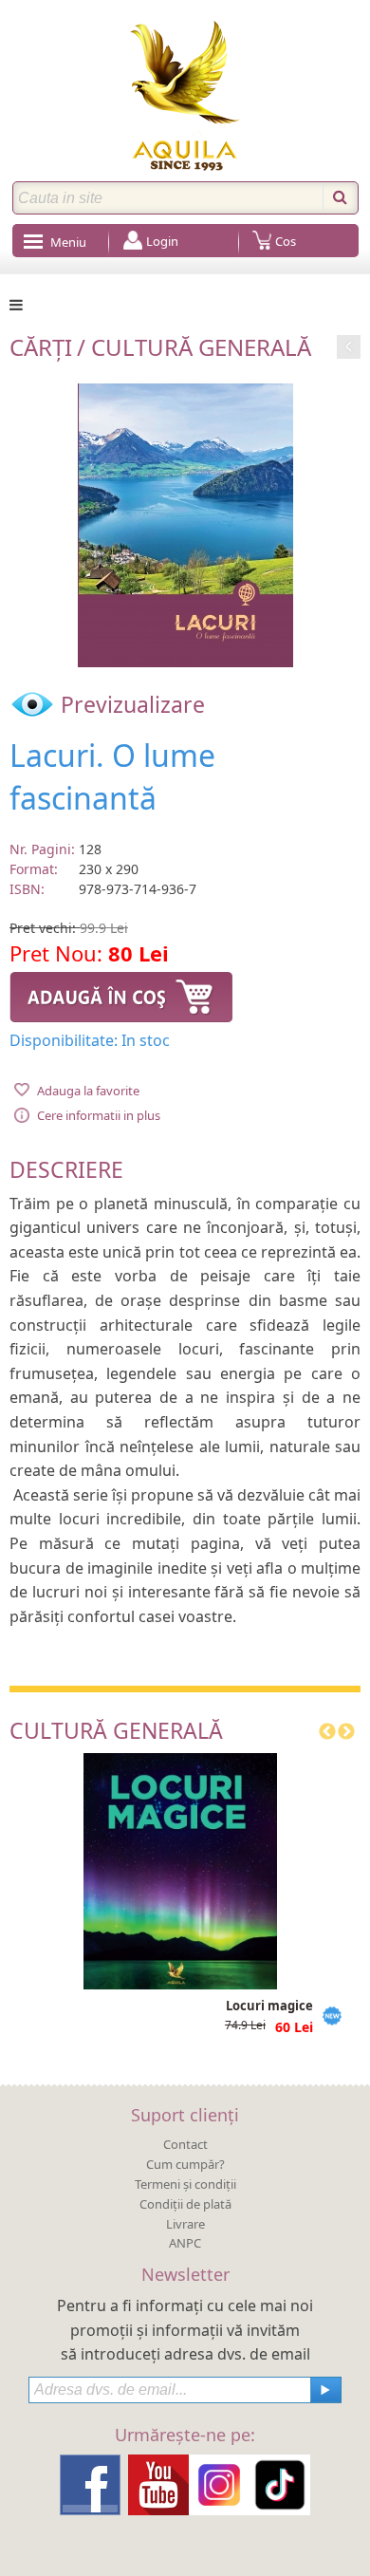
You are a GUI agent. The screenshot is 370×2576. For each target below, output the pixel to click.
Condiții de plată (185, 2204)
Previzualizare (130, 704)
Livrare (185, 2224)
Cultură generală (201, 347)
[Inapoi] (349, 344)
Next (346, 1732)
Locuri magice (269, 2006)
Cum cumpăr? (185, 2164)
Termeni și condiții (185, 2184)
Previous (327, 1732)
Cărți (41, 347)
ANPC (185, 2243)
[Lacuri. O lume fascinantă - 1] (185, 523)
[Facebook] (90, 2484)
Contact (185, 2144)
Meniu (68, 242)
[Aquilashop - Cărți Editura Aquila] (185, 95)
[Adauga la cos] (121, 995)
